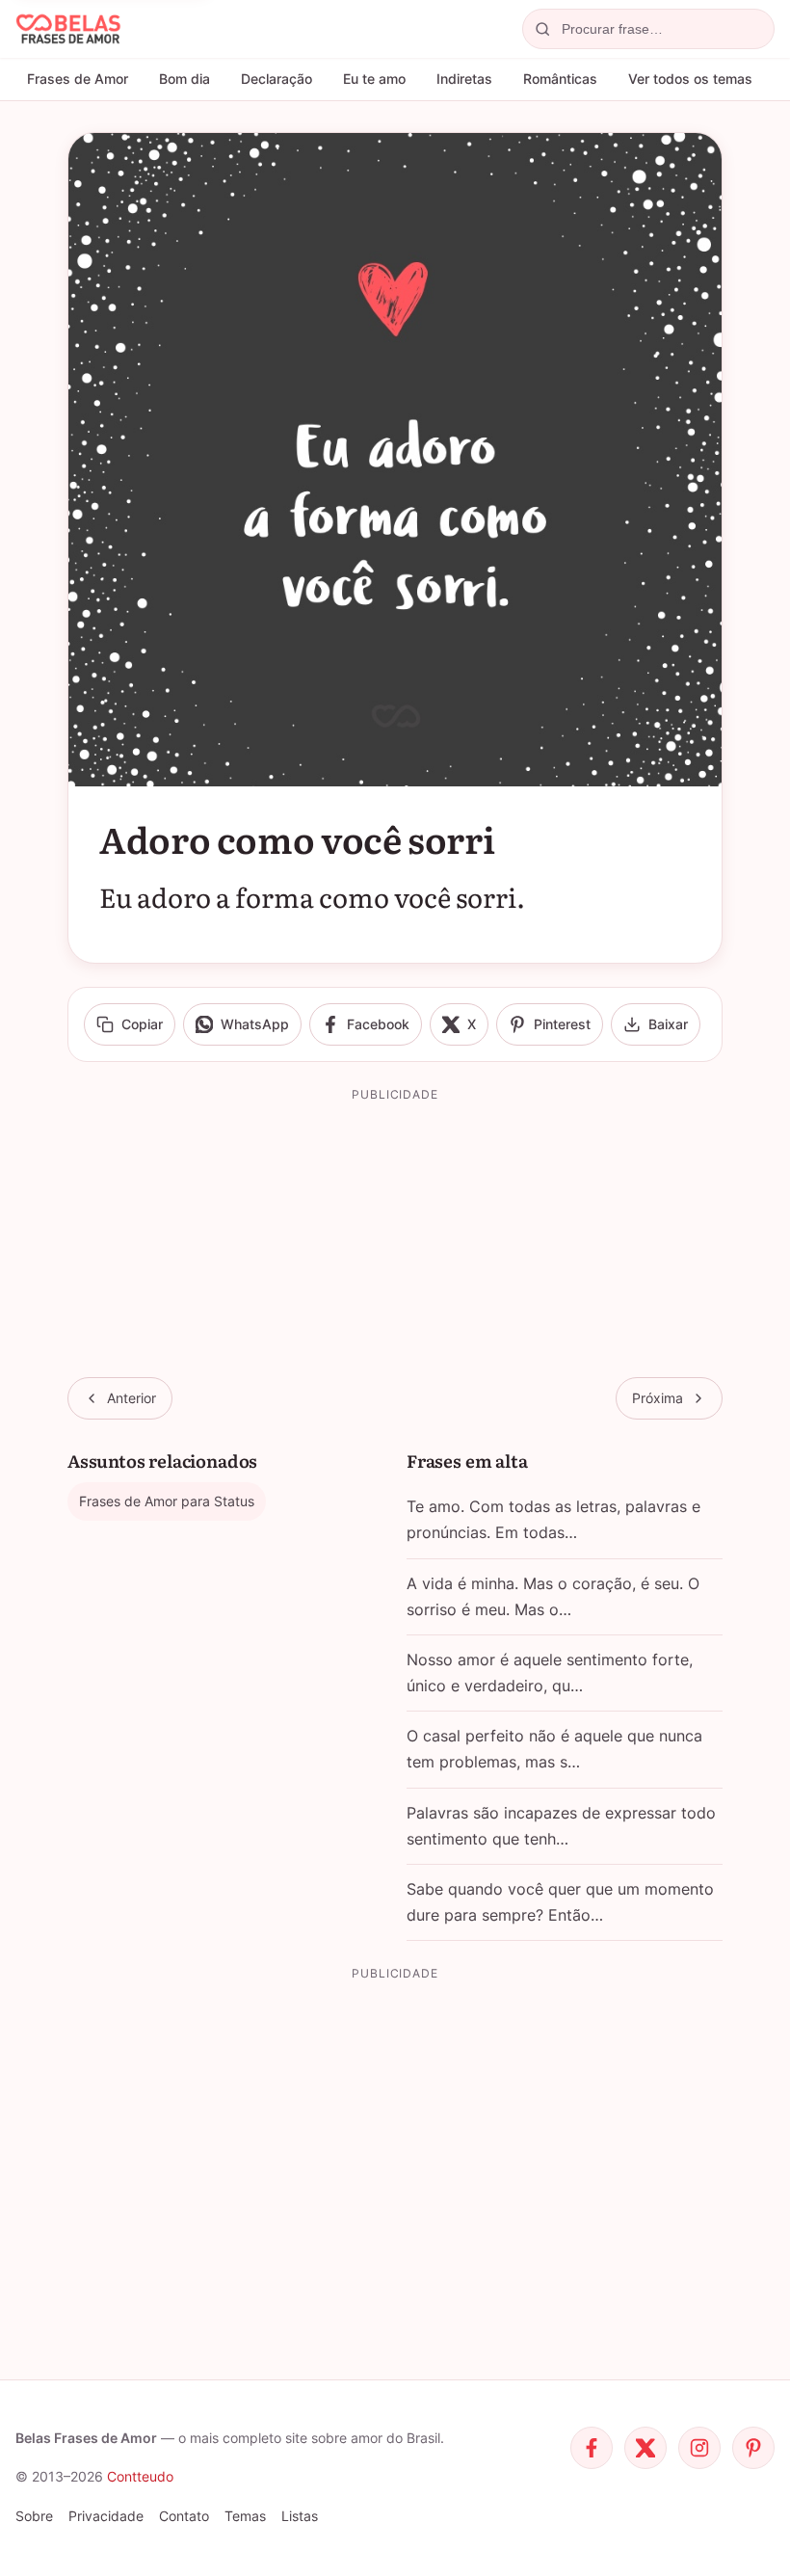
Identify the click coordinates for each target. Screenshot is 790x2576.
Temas (245, 2516)
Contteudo (140, 2476)
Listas (300, 2516)
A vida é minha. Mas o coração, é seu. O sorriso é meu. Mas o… (553, 1596)
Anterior (132, 1398)
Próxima (658, 1398)
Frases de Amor (78, 79)
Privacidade (106, 2516)
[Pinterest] (753, 2448)
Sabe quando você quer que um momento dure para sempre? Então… (560, 1902)
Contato (184, 2516)
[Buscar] (542, 29)
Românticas (560, 79)
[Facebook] (592, 2448)
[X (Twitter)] (645, 2448)
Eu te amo (374, 79)
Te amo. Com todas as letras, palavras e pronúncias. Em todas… (553, 1519)
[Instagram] (699, 2448)
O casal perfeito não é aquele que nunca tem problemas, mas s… (554, 1749)
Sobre (34, 2516)
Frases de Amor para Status (167, 1501)
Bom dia (184, 79)
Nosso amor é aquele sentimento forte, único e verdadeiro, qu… (550, 1673)
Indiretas (464, 79)
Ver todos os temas (690, 79)
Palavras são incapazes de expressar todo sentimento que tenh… (561, 1826)
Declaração (276, 79)
